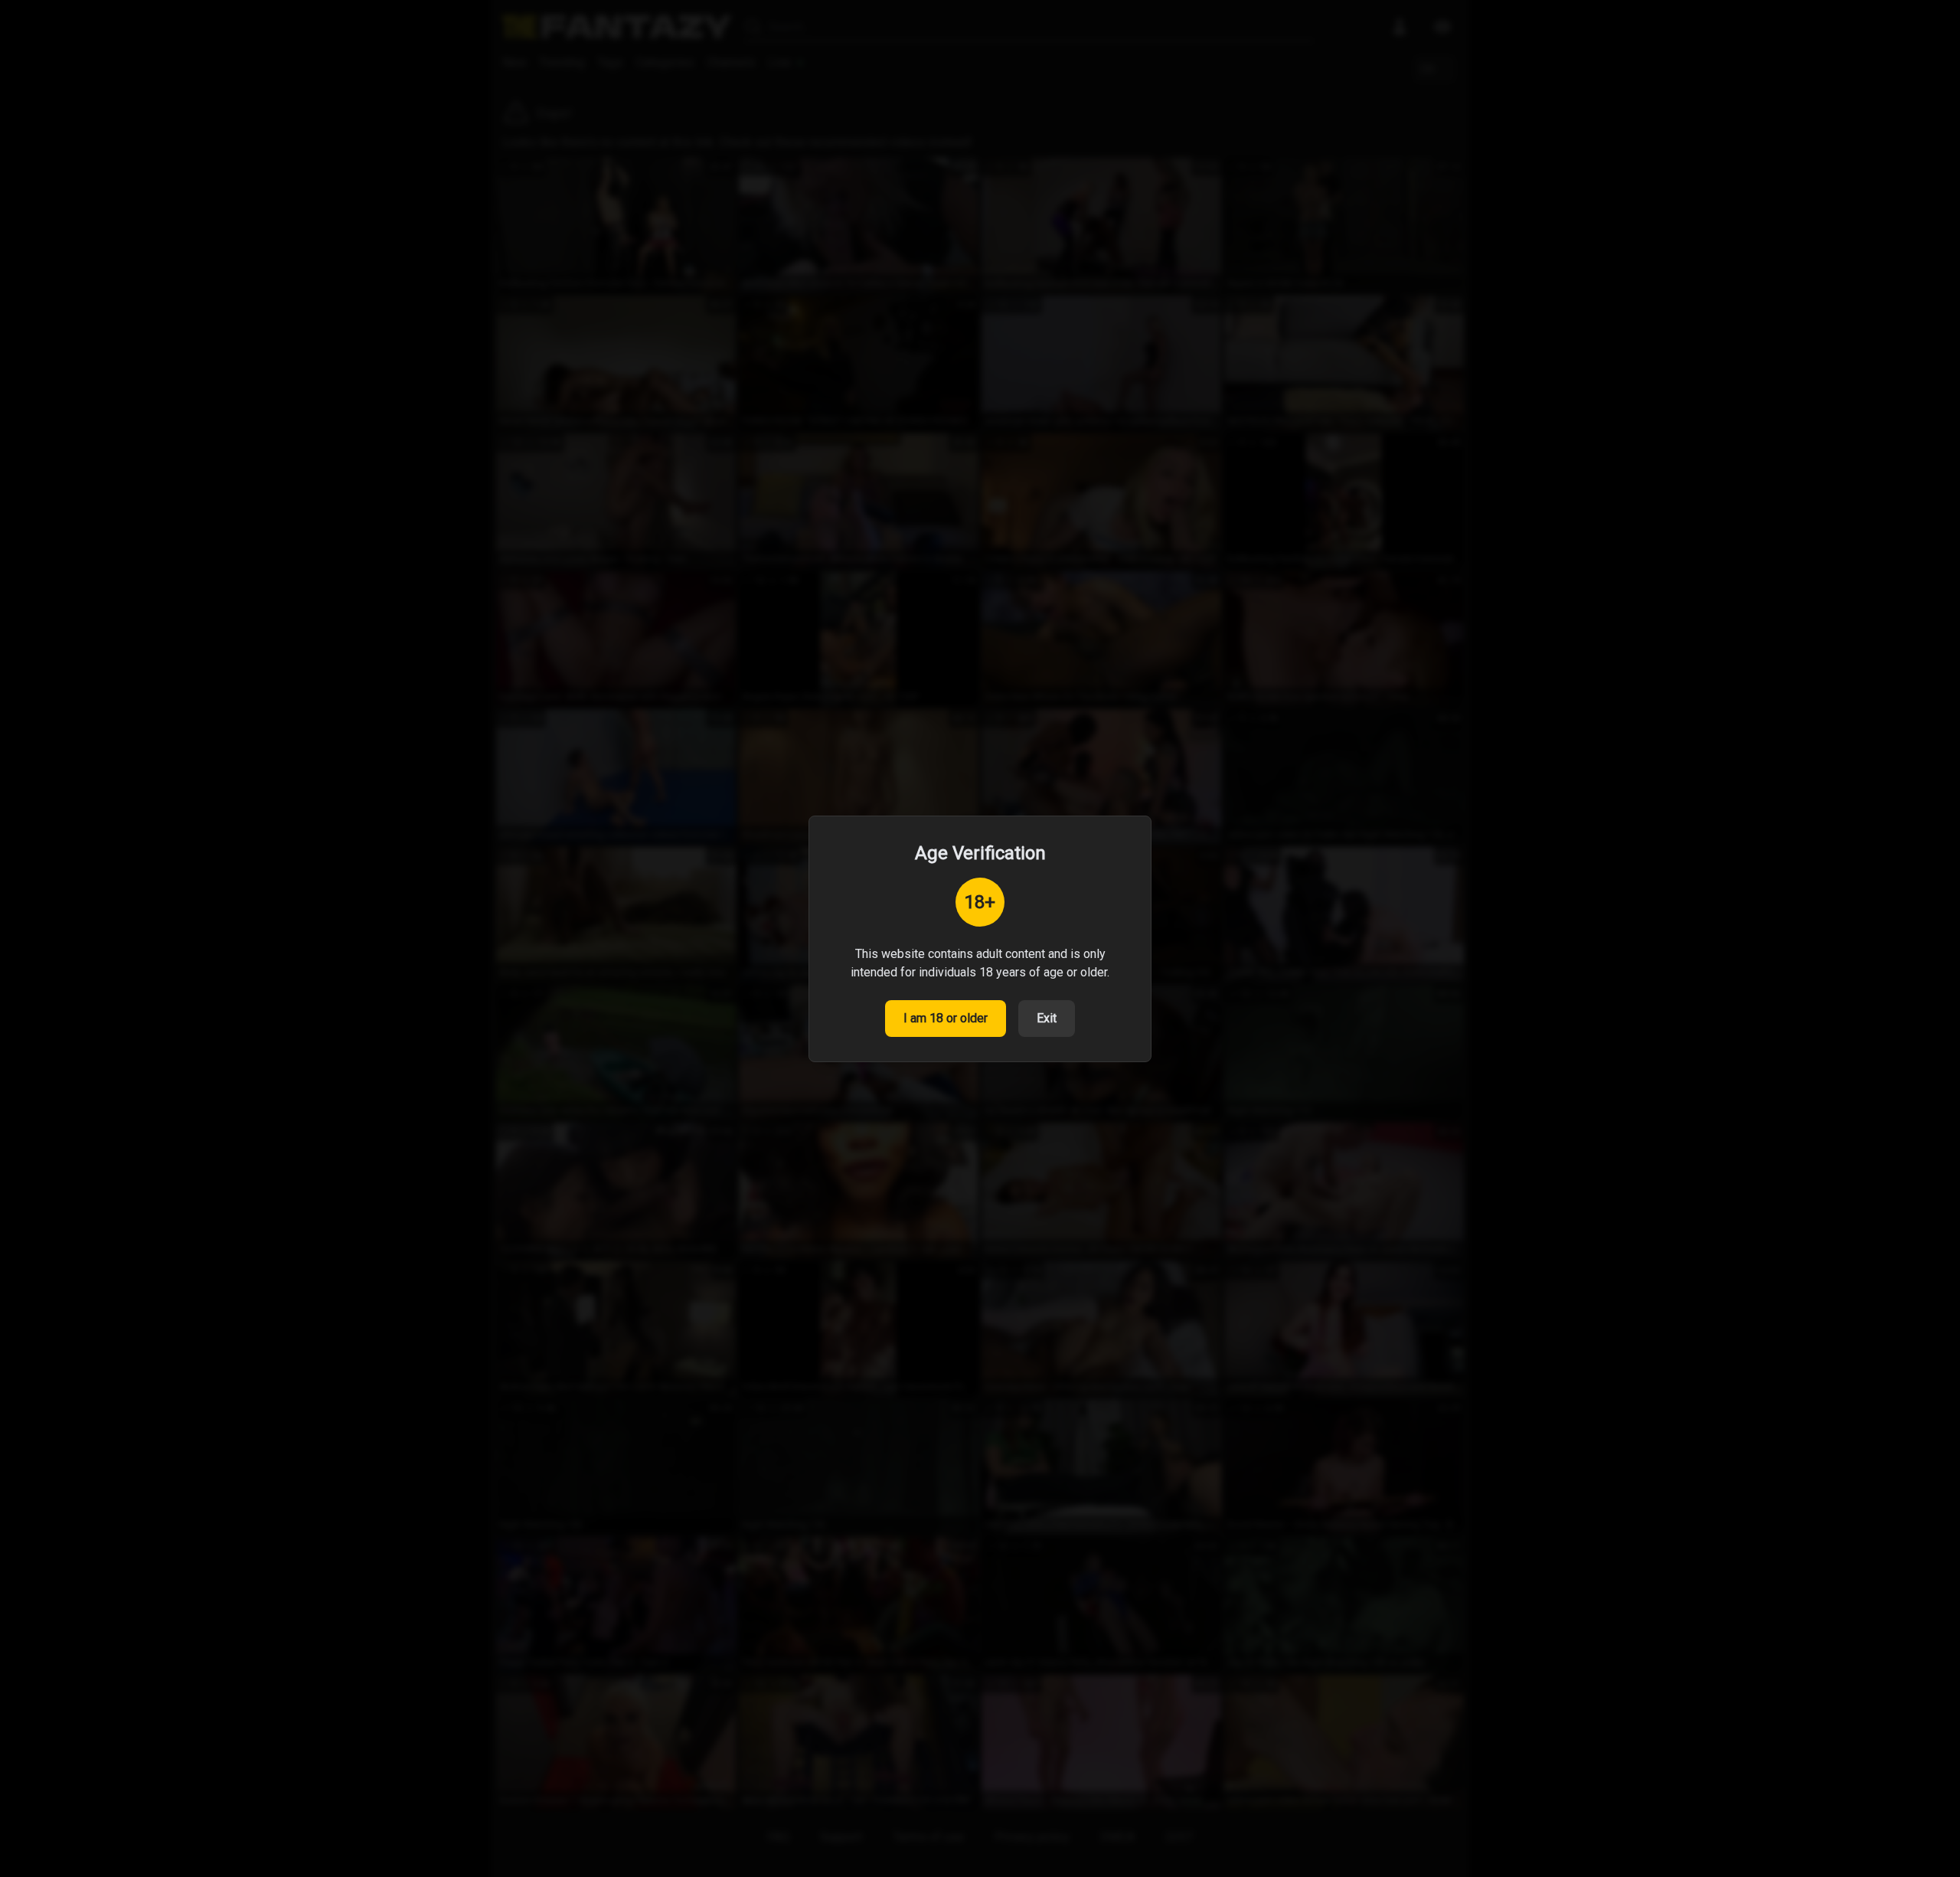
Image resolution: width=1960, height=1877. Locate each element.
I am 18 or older (946, 1018)
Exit (1047, 1018)
